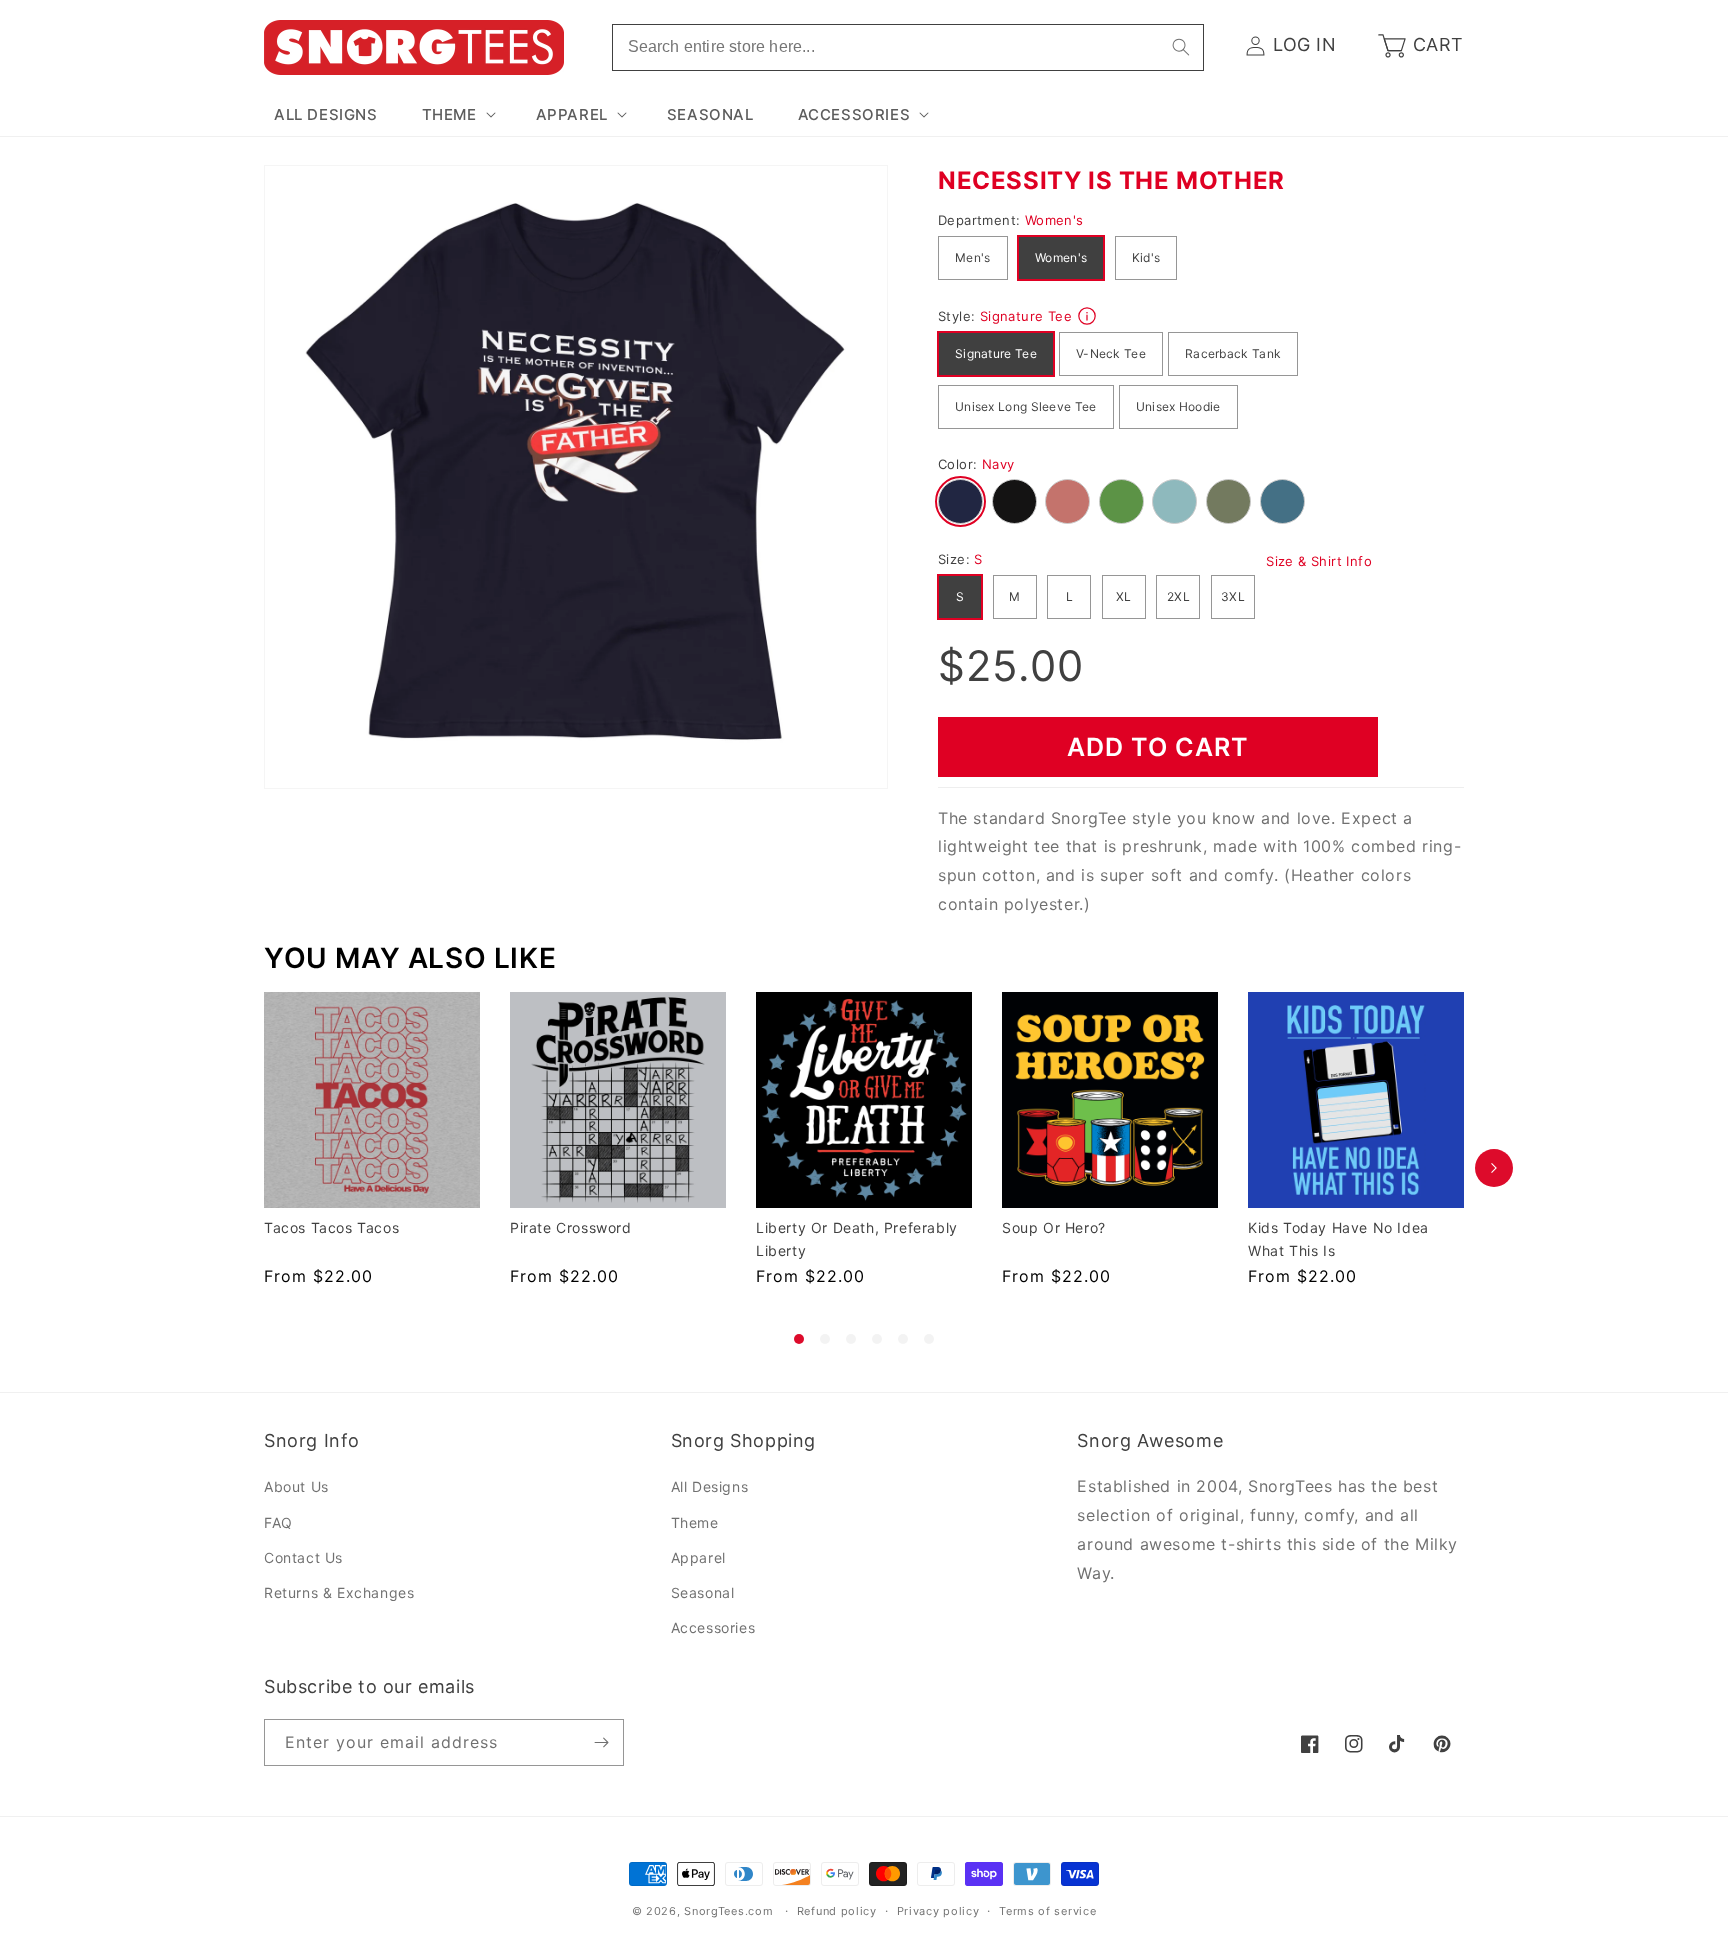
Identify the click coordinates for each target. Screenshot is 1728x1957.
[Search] (1181, 47)
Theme (695, 1522)
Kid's (1146, 257)
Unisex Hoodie (1178, 406)
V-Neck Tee (1111, 353)
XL (1124, 596)
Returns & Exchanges (339, 1592)
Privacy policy (938, 1911)
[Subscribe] (601, 1742)
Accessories (713, 1627)
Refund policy (837, 1911)
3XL (1233, 596)
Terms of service (1047, 1911)
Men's (973, 257)
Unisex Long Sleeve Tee (1026, 406)
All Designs (710, 1486)
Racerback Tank (1233, 353)
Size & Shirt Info (1319, 561)
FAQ (278, 1522)
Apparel (698, 1557)
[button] (457, 115)
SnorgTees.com (728, 1911)
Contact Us (303, 1557)
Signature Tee (996, 353)
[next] (1494, 1168)
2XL (1178, 596)
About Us (296, 1486)
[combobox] (908, 47)
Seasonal (703, 1592)
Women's (1061, 257)
